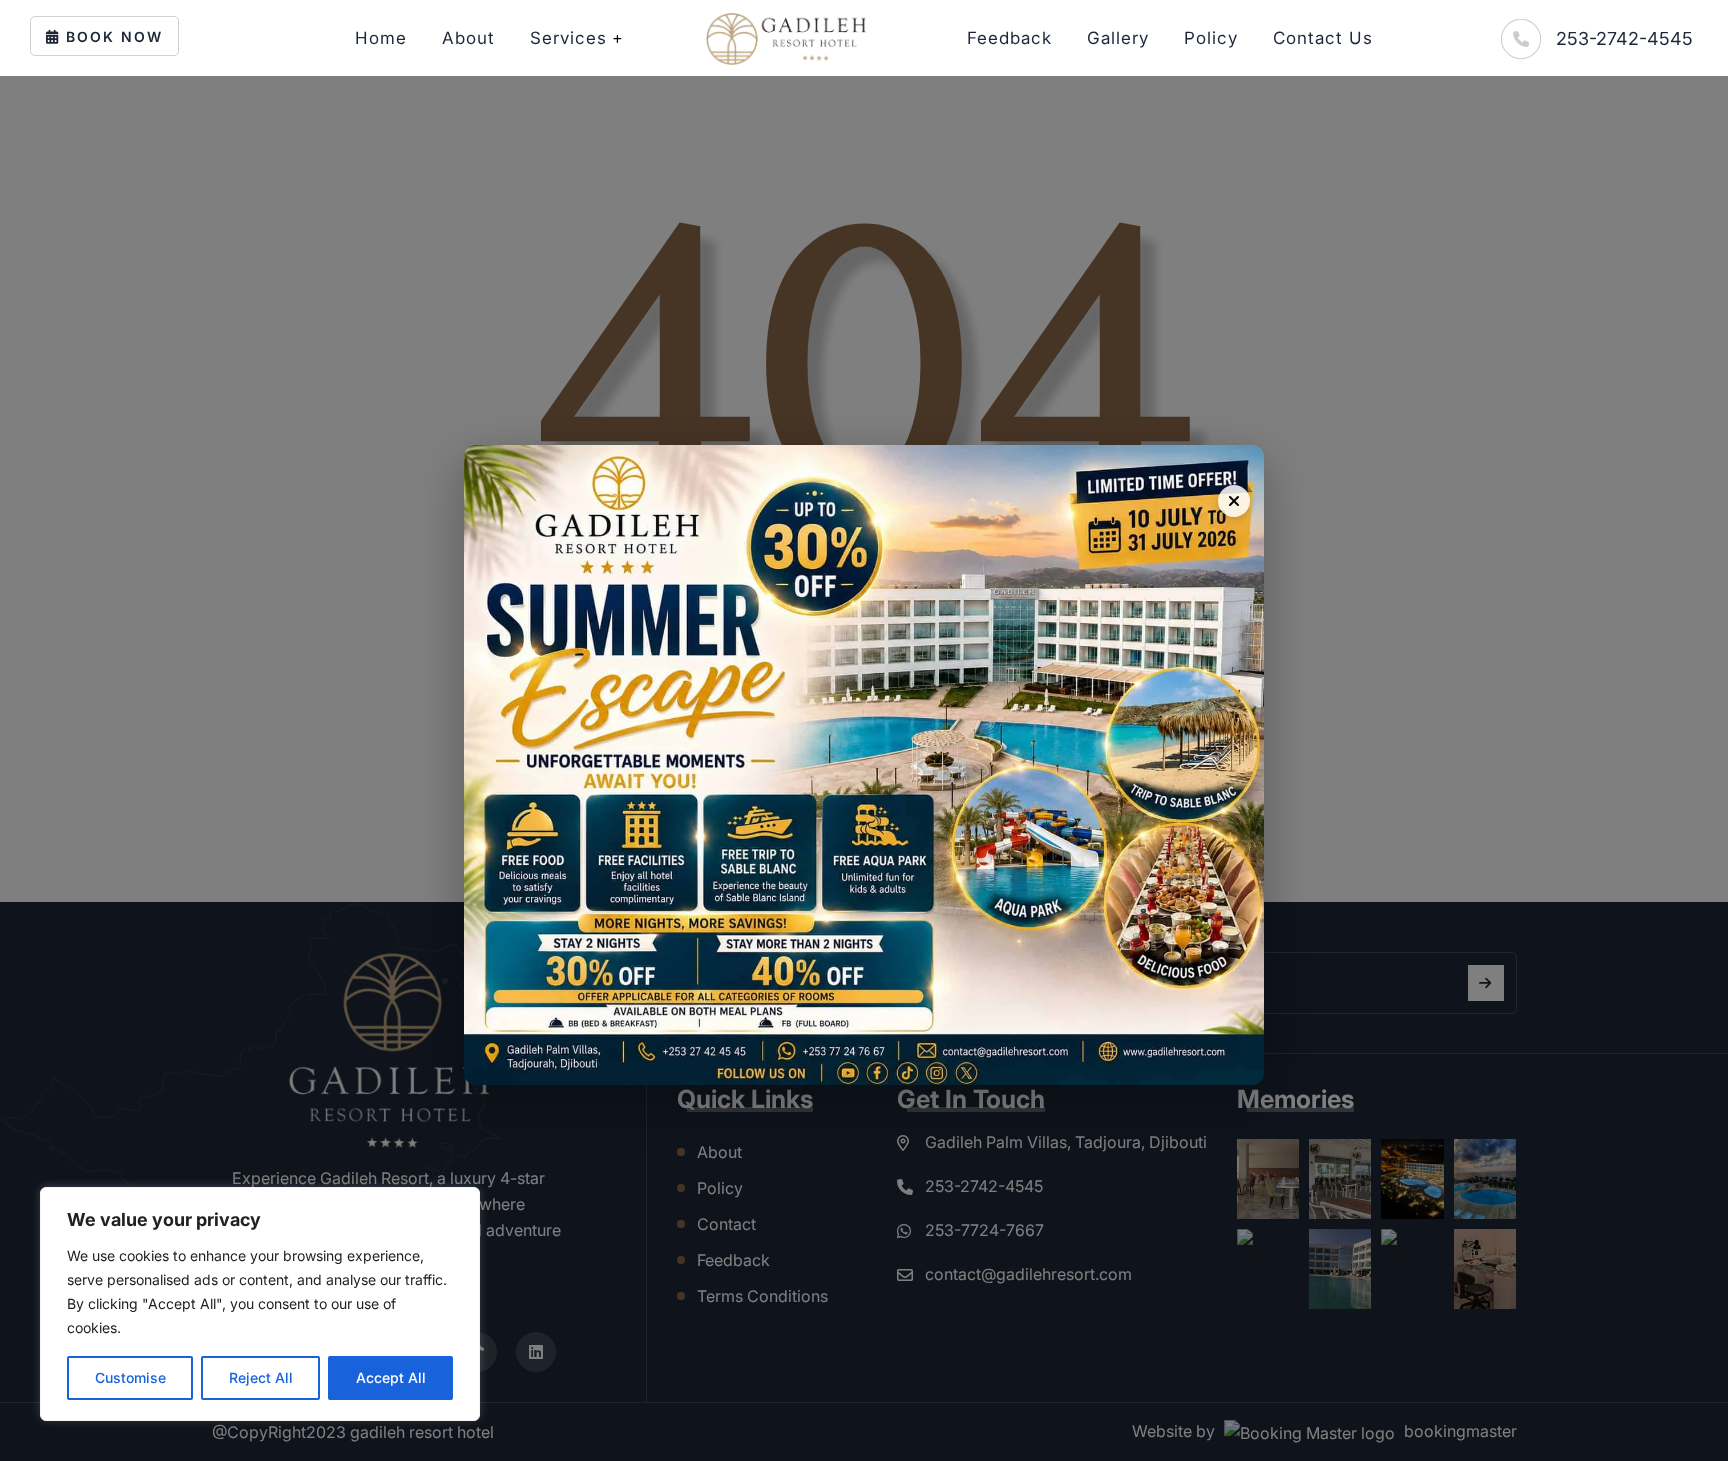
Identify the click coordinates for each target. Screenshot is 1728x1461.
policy (1211, 38)
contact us (1323, 38)
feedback (1009, 38)
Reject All (261, 1377)
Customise (130, 1377)
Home (381, 38)
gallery (1118, 38)
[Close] (1234, 501)
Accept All (391, 1377)
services (568, 38)
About (468, 38)
